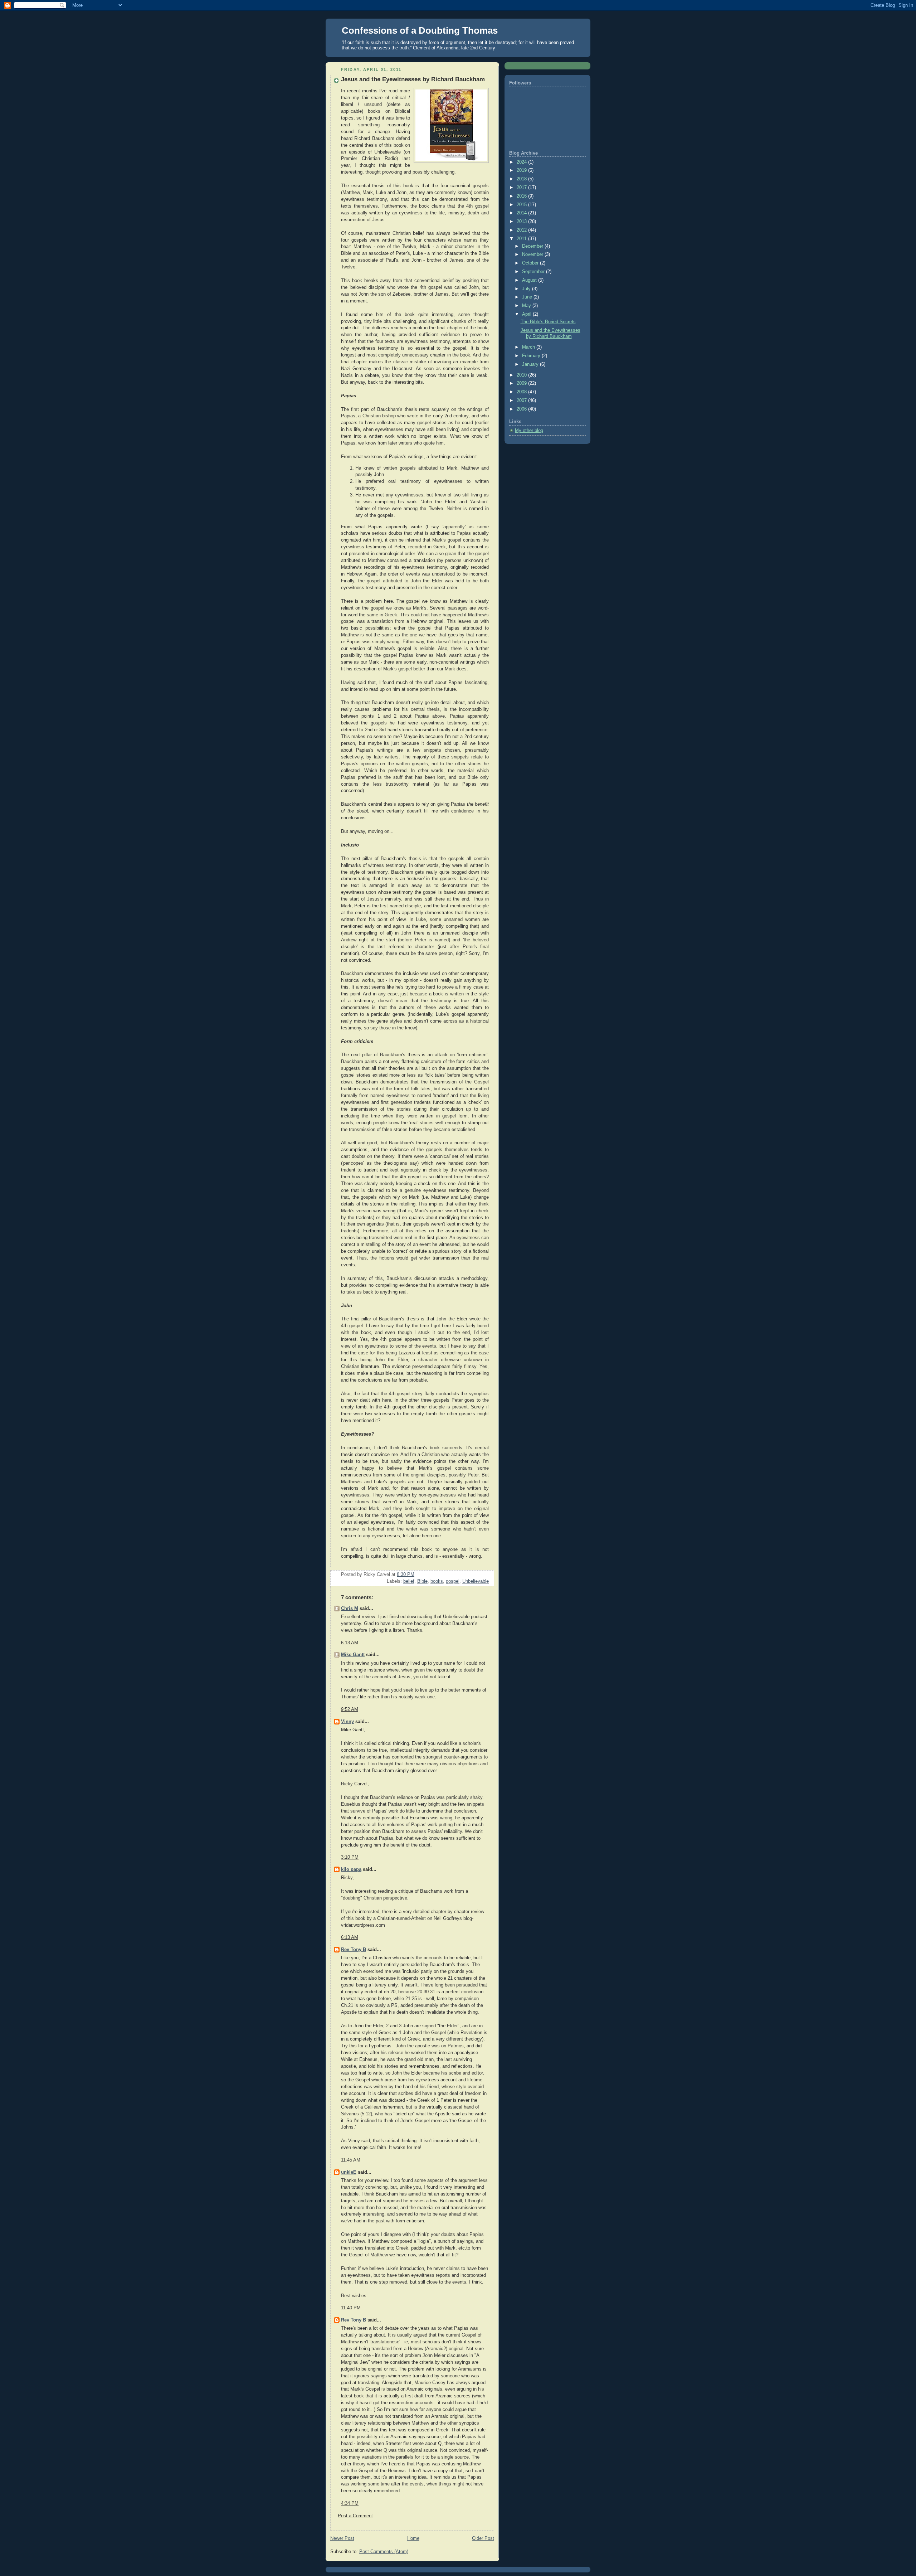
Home (413, 2538)
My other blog (529, 431)
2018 (522, 179)
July (527, 289)
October (531, 263)
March (529, 347)
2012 (522, 230)
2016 (522, 196)
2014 (522, 213)
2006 (522, 409)
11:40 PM (351, 2308)
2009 (522, 383)
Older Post (483, 2538)
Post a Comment (355, 2516)
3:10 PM (350, 1857)
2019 (522, 170)
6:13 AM (350, 1643)
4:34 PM (350, 2503)
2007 (522, 401)
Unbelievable (476, 1581)
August (530, 280)
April (527, 314)
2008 (522, 392)
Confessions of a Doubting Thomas (420, 30)
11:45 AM (351, 2160)
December (533, 246)
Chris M (350, 1609)
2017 (522, 188)
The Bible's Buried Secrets (548, 322)
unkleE (349, 2172)
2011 (522, 239)
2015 (522, 205)
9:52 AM (350, 1709)
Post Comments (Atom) (384, 2552)
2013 (522, 222)
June (528, 297)
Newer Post (342, 2538)
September (534, 272)
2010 (522, 375)
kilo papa (351, 1869)
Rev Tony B (354, 1950)
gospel (453, 1581)
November (533, 254)
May (527, 306)
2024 (522, 162)
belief (409, 1581)
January (531, 364)
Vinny (347, 1722)
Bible (422, 1581)
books (437, 1581)
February (532, 356)
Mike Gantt (353, 1655)
